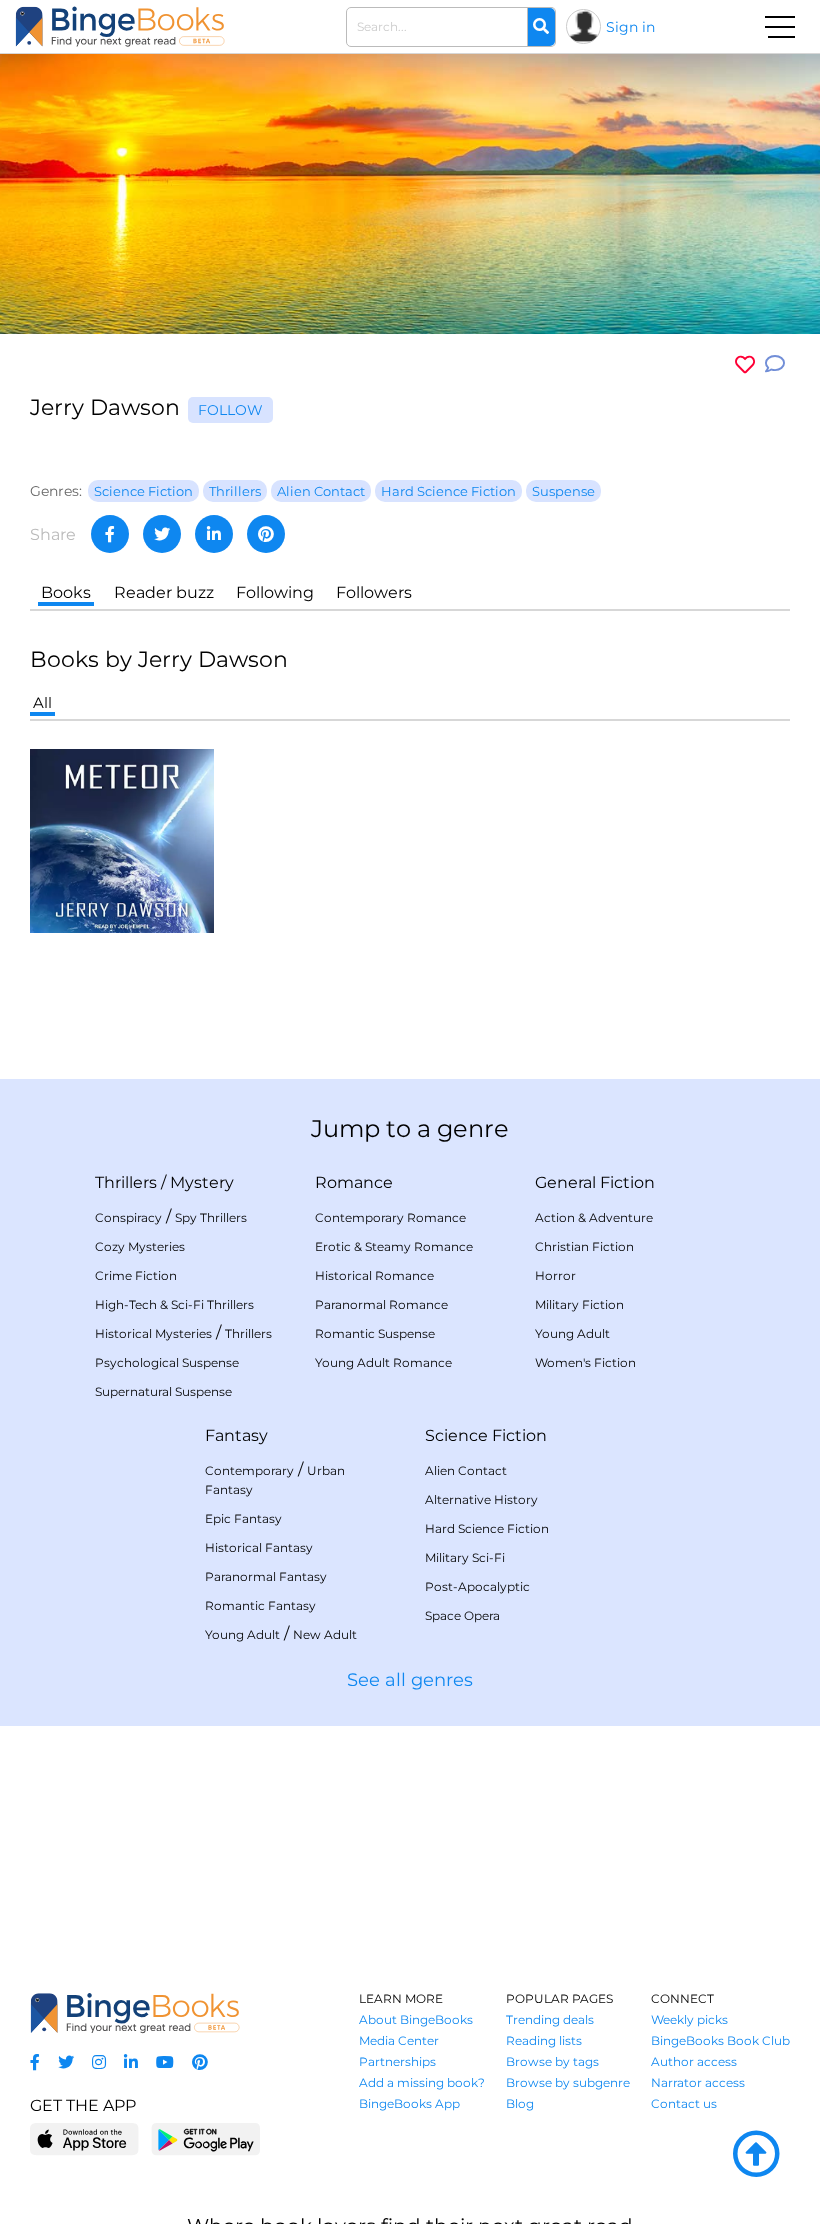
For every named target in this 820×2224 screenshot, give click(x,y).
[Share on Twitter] (162, 534)
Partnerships (397, 2061)
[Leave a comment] (775, 364)
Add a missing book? (422, 2082)
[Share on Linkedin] (214, 534)
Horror (555, 1275)
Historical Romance (374, 1275)
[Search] (541, 27)
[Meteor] (122, 839)
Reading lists (544, 2040)
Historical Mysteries (153, 1333)
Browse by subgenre (568, 2082)
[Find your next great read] (120, 26)
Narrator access (698, 2082)
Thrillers (126, 1182)
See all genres (410, 1680)
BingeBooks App (409, 2103)
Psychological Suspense (167, 1362)
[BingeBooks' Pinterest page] (200, 2062)
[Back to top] (756, 2155)
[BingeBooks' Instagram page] (99, 2062)
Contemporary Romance (390, 1217)
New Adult (325, 1634)
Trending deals (550, 2019)
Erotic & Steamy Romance (394, 1246)
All (42, 702)
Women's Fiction (585, 1362)
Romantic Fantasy (260, 1605)
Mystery (202, 1182)
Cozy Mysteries (140, 1246)
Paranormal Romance (381, 1304)
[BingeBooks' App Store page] (84, 2139)
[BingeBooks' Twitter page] (66, 2062)
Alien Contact (466, 1470)
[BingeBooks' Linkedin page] (131, 2062)
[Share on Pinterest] (266, 534)
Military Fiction (579, 1304)
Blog (520, 2103)
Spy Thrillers (211, 1217)
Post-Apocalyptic (477, 1586)
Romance (354, 1182)
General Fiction (595, 1182)
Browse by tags (552, 2061)
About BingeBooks (416, 2019)
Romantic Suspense (375, 1333)
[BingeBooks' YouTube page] (165, 2062)
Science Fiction (486, 1435)
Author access (694, 2061)
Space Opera (462, 1615)
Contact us (684, 2103)
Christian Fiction (584, 1246)
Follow (230, 410)
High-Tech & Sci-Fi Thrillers (174, 1304)
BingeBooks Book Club (720, 2040)
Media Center (399, 2040)
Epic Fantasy (243, 1518)
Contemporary (249, 1470)
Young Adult (572, 1333)
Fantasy (236, 1435)
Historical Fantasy (259, 1547)
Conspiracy (128, 1217)
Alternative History (481, 1499)
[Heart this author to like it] (745, 364)
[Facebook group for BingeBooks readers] (35, 2062)
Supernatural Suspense (163, 1391)
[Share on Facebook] (110, 534)
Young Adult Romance (383, 1362)
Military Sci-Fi (465, 1557)
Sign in (630, 27)
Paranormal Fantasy (266, 1576)
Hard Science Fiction (487, 1528)
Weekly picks (689, 2019)
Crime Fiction (136, 1275)
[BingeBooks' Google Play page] (205, 2138)
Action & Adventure (594, 1217)
